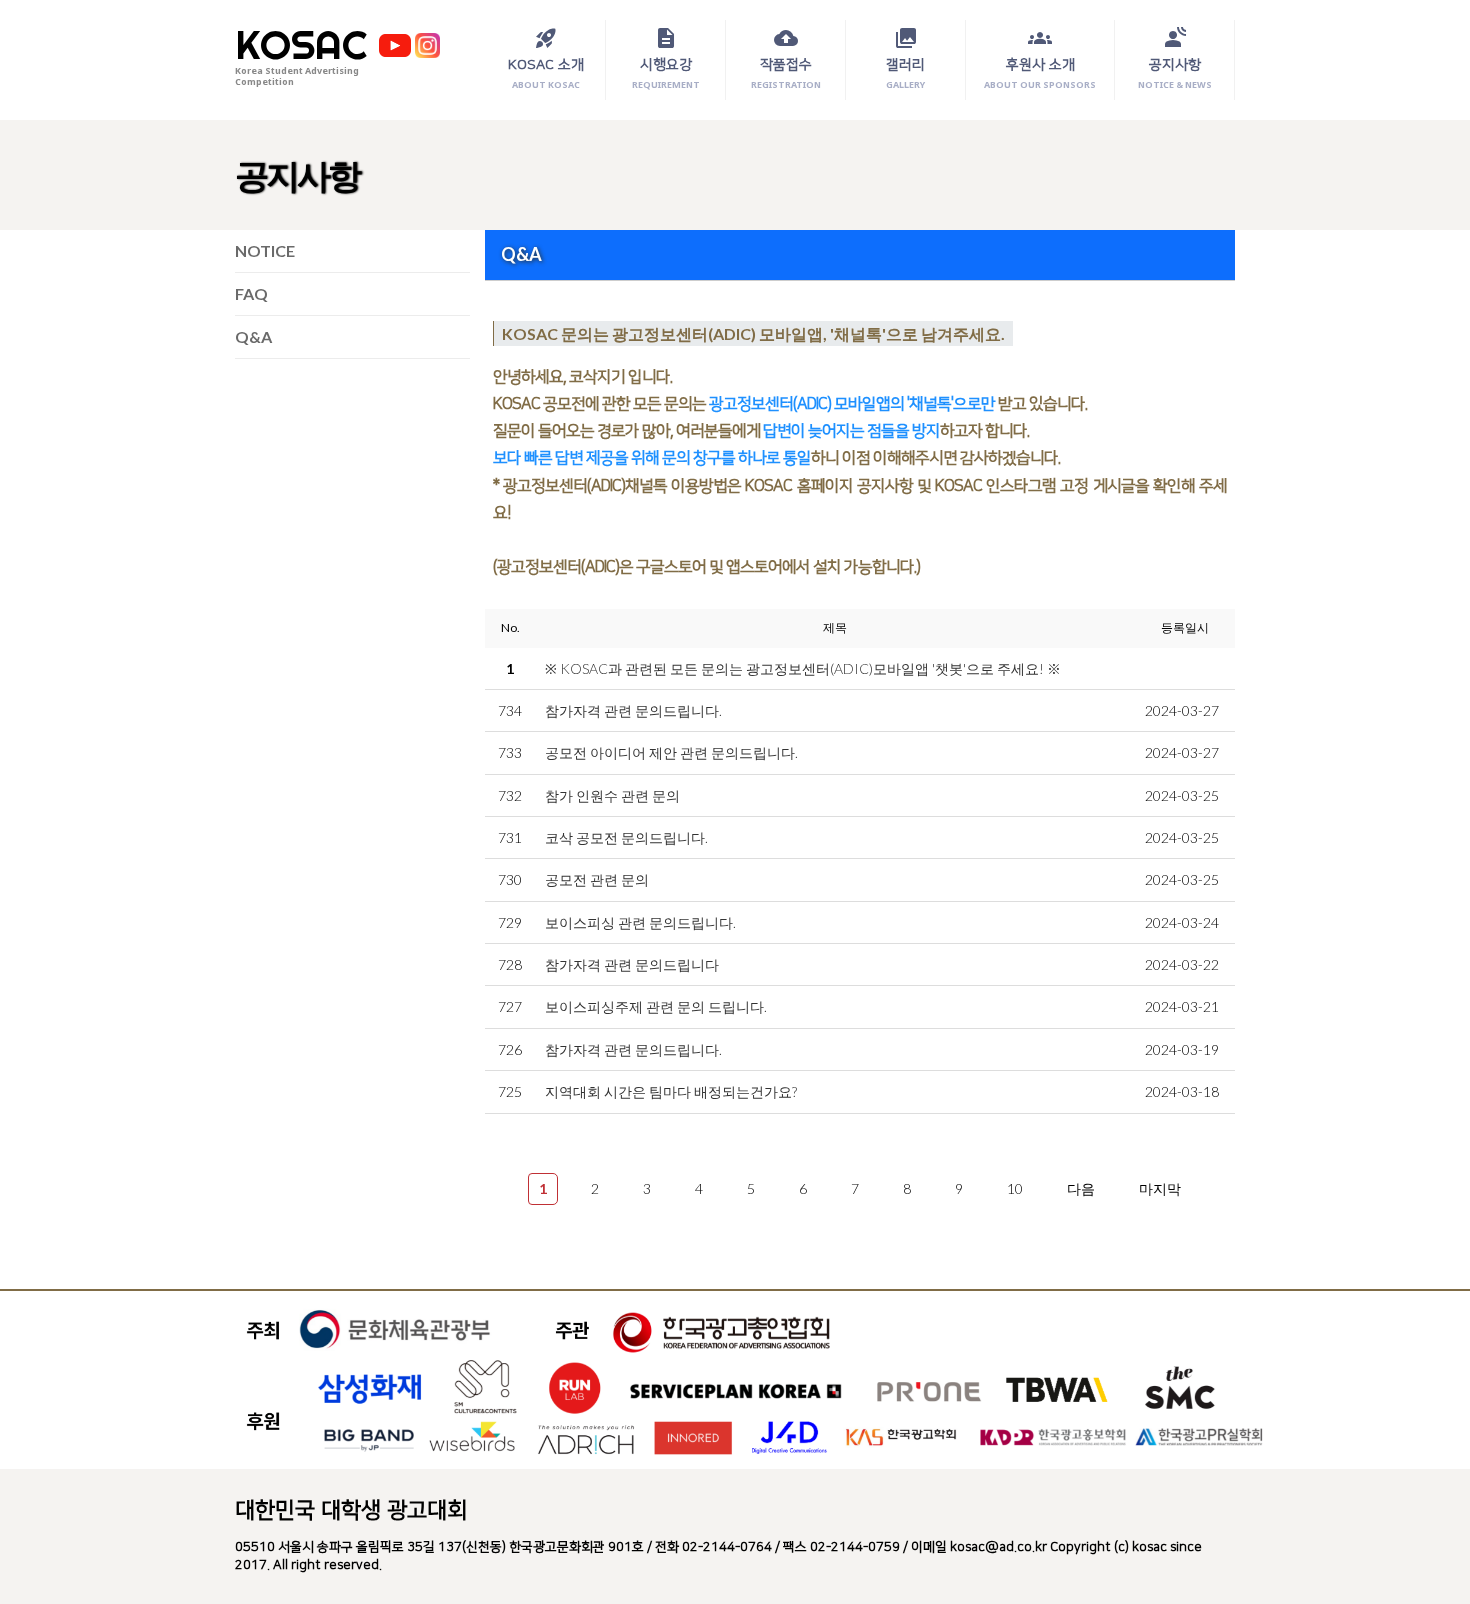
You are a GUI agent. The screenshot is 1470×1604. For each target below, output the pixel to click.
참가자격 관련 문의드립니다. (633, 710)
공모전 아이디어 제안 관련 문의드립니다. (671, 752)
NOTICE (265, 250)
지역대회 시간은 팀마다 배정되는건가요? (671, 1091)
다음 (1081, 1188)
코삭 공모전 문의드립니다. (626, 837)
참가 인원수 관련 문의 (612, 795)
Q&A (253, 336)
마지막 (1160, 1188)
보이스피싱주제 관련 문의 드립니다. (656, 1006)
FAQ (251, 293)
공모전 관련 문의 (597, 879)
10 (1015, 1188)
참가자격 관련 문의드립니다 (632, 964)
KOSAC (301, 45)
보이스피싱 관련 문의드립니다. (640, 922)
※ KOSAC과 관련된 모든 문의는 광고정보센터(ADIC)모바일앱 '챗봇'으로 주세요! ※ (803, 668)
